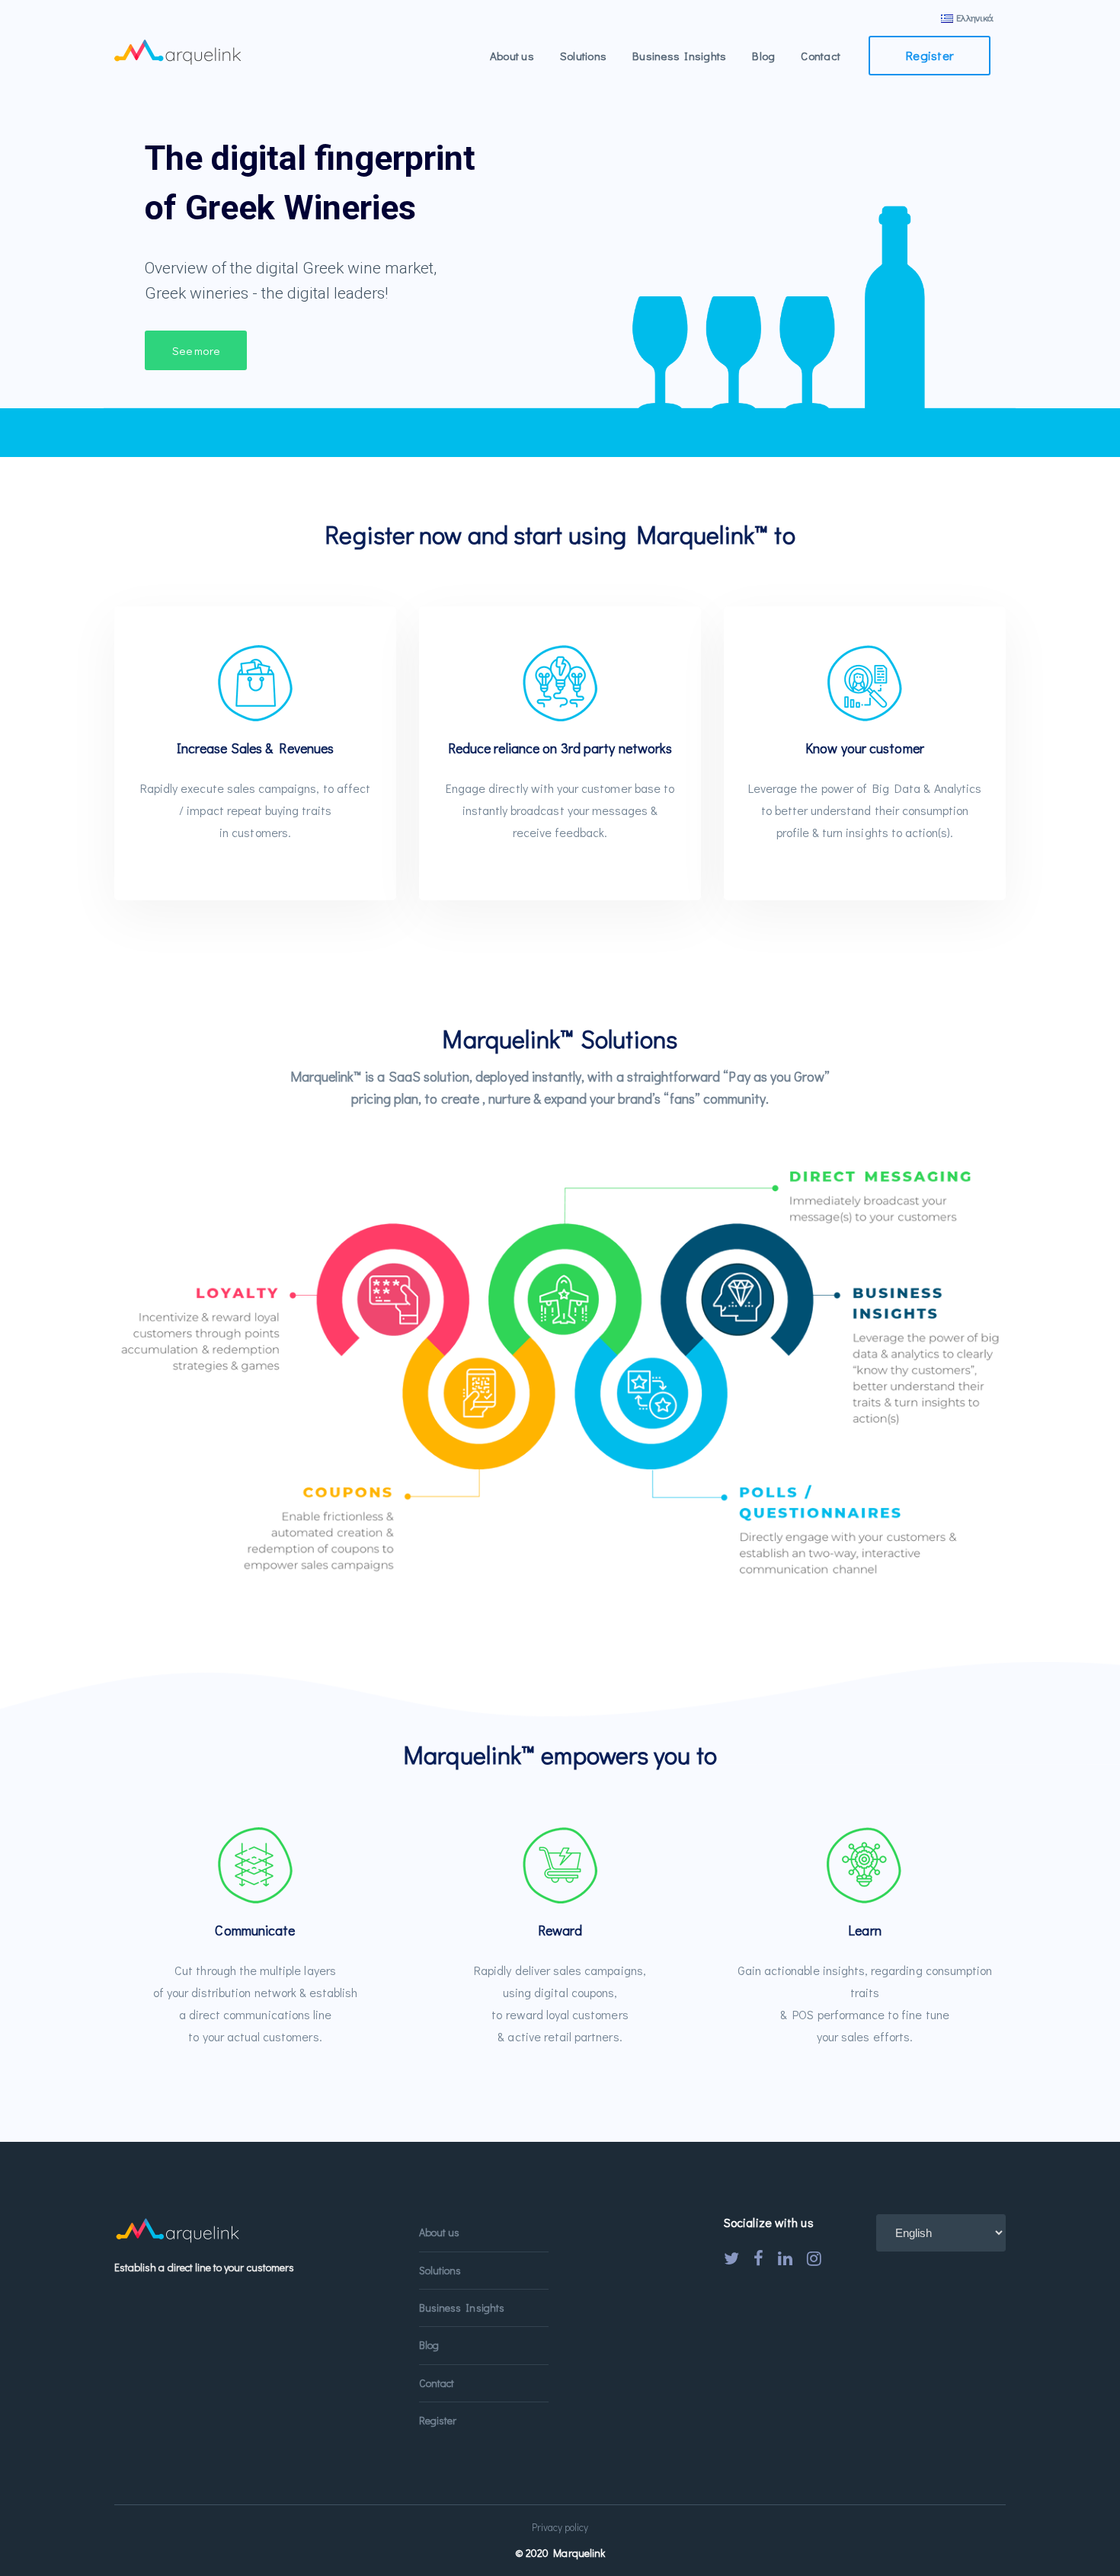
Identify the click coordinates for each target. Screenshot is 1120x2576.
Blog (429, 2345)
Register (930, 55)
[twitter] (731, 2258)
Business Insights (462, 2308)
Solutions (440, 2270)
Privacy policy (560, 2527)
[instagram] (814, 2258)
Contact (437, 2383)
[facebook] (758, 2258)
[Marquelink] (178, 50)
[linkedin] (785, 2258)
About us (439, 2232)
